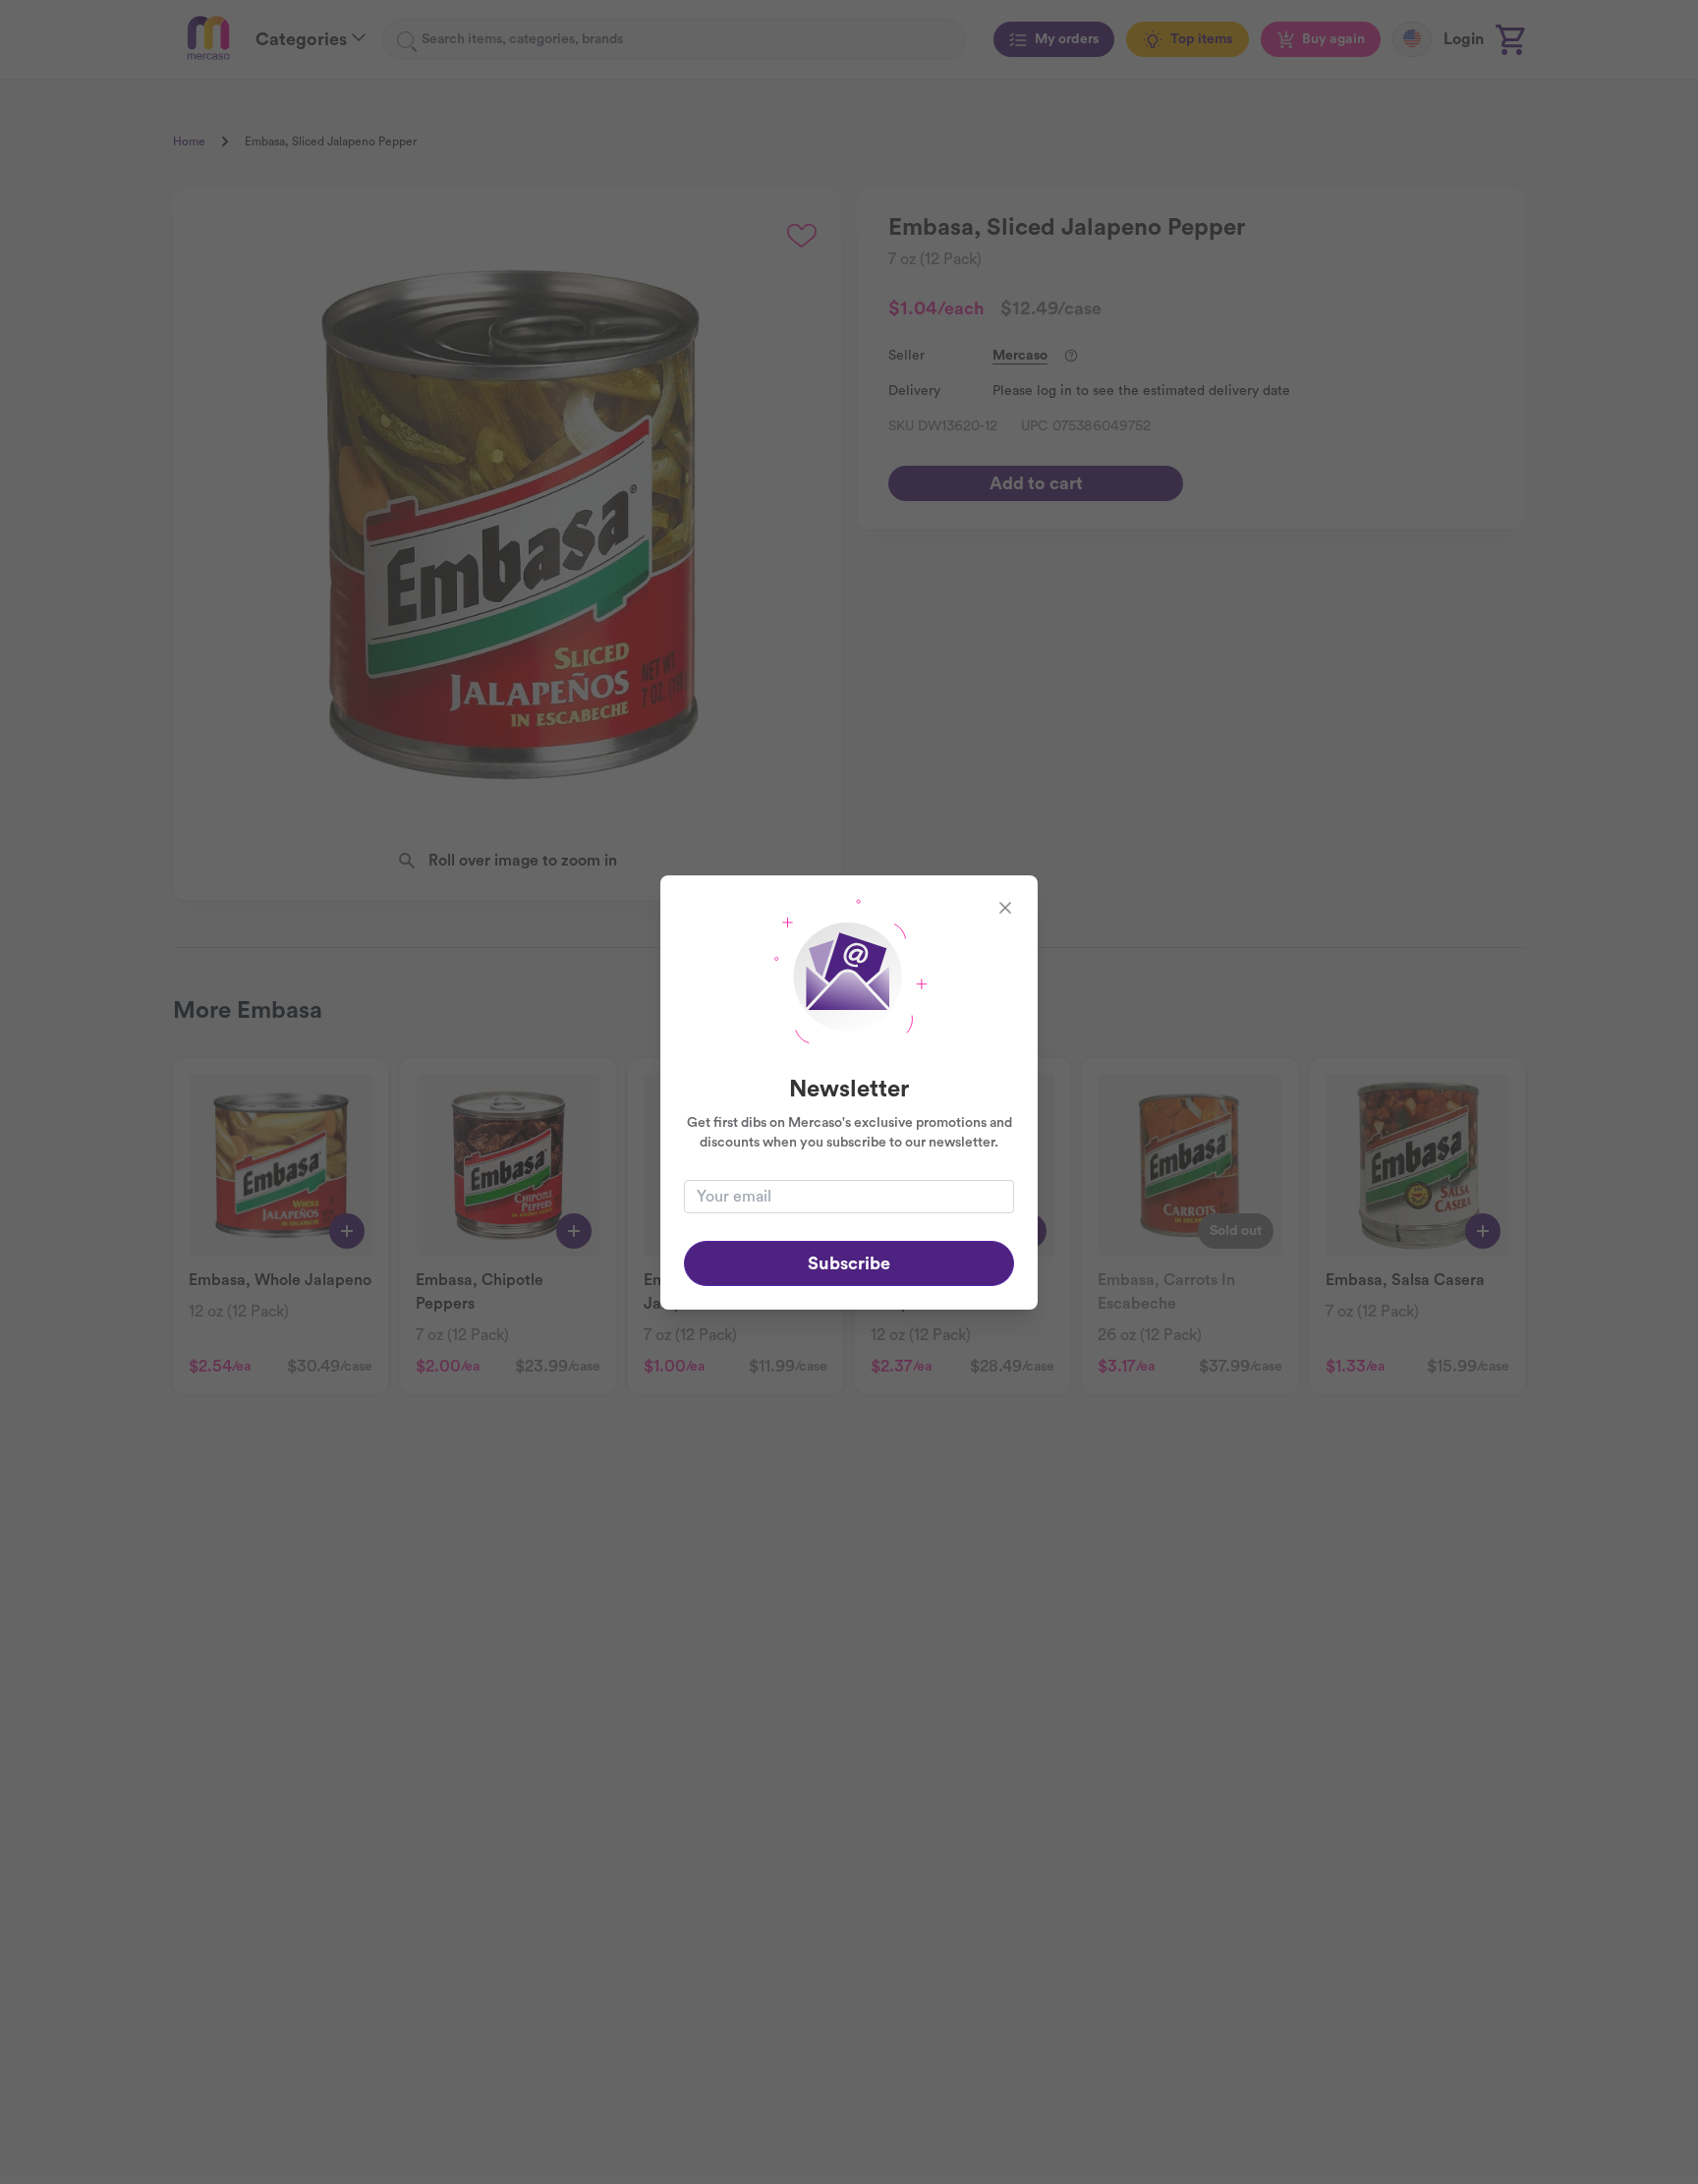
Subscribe (849, 1263)
